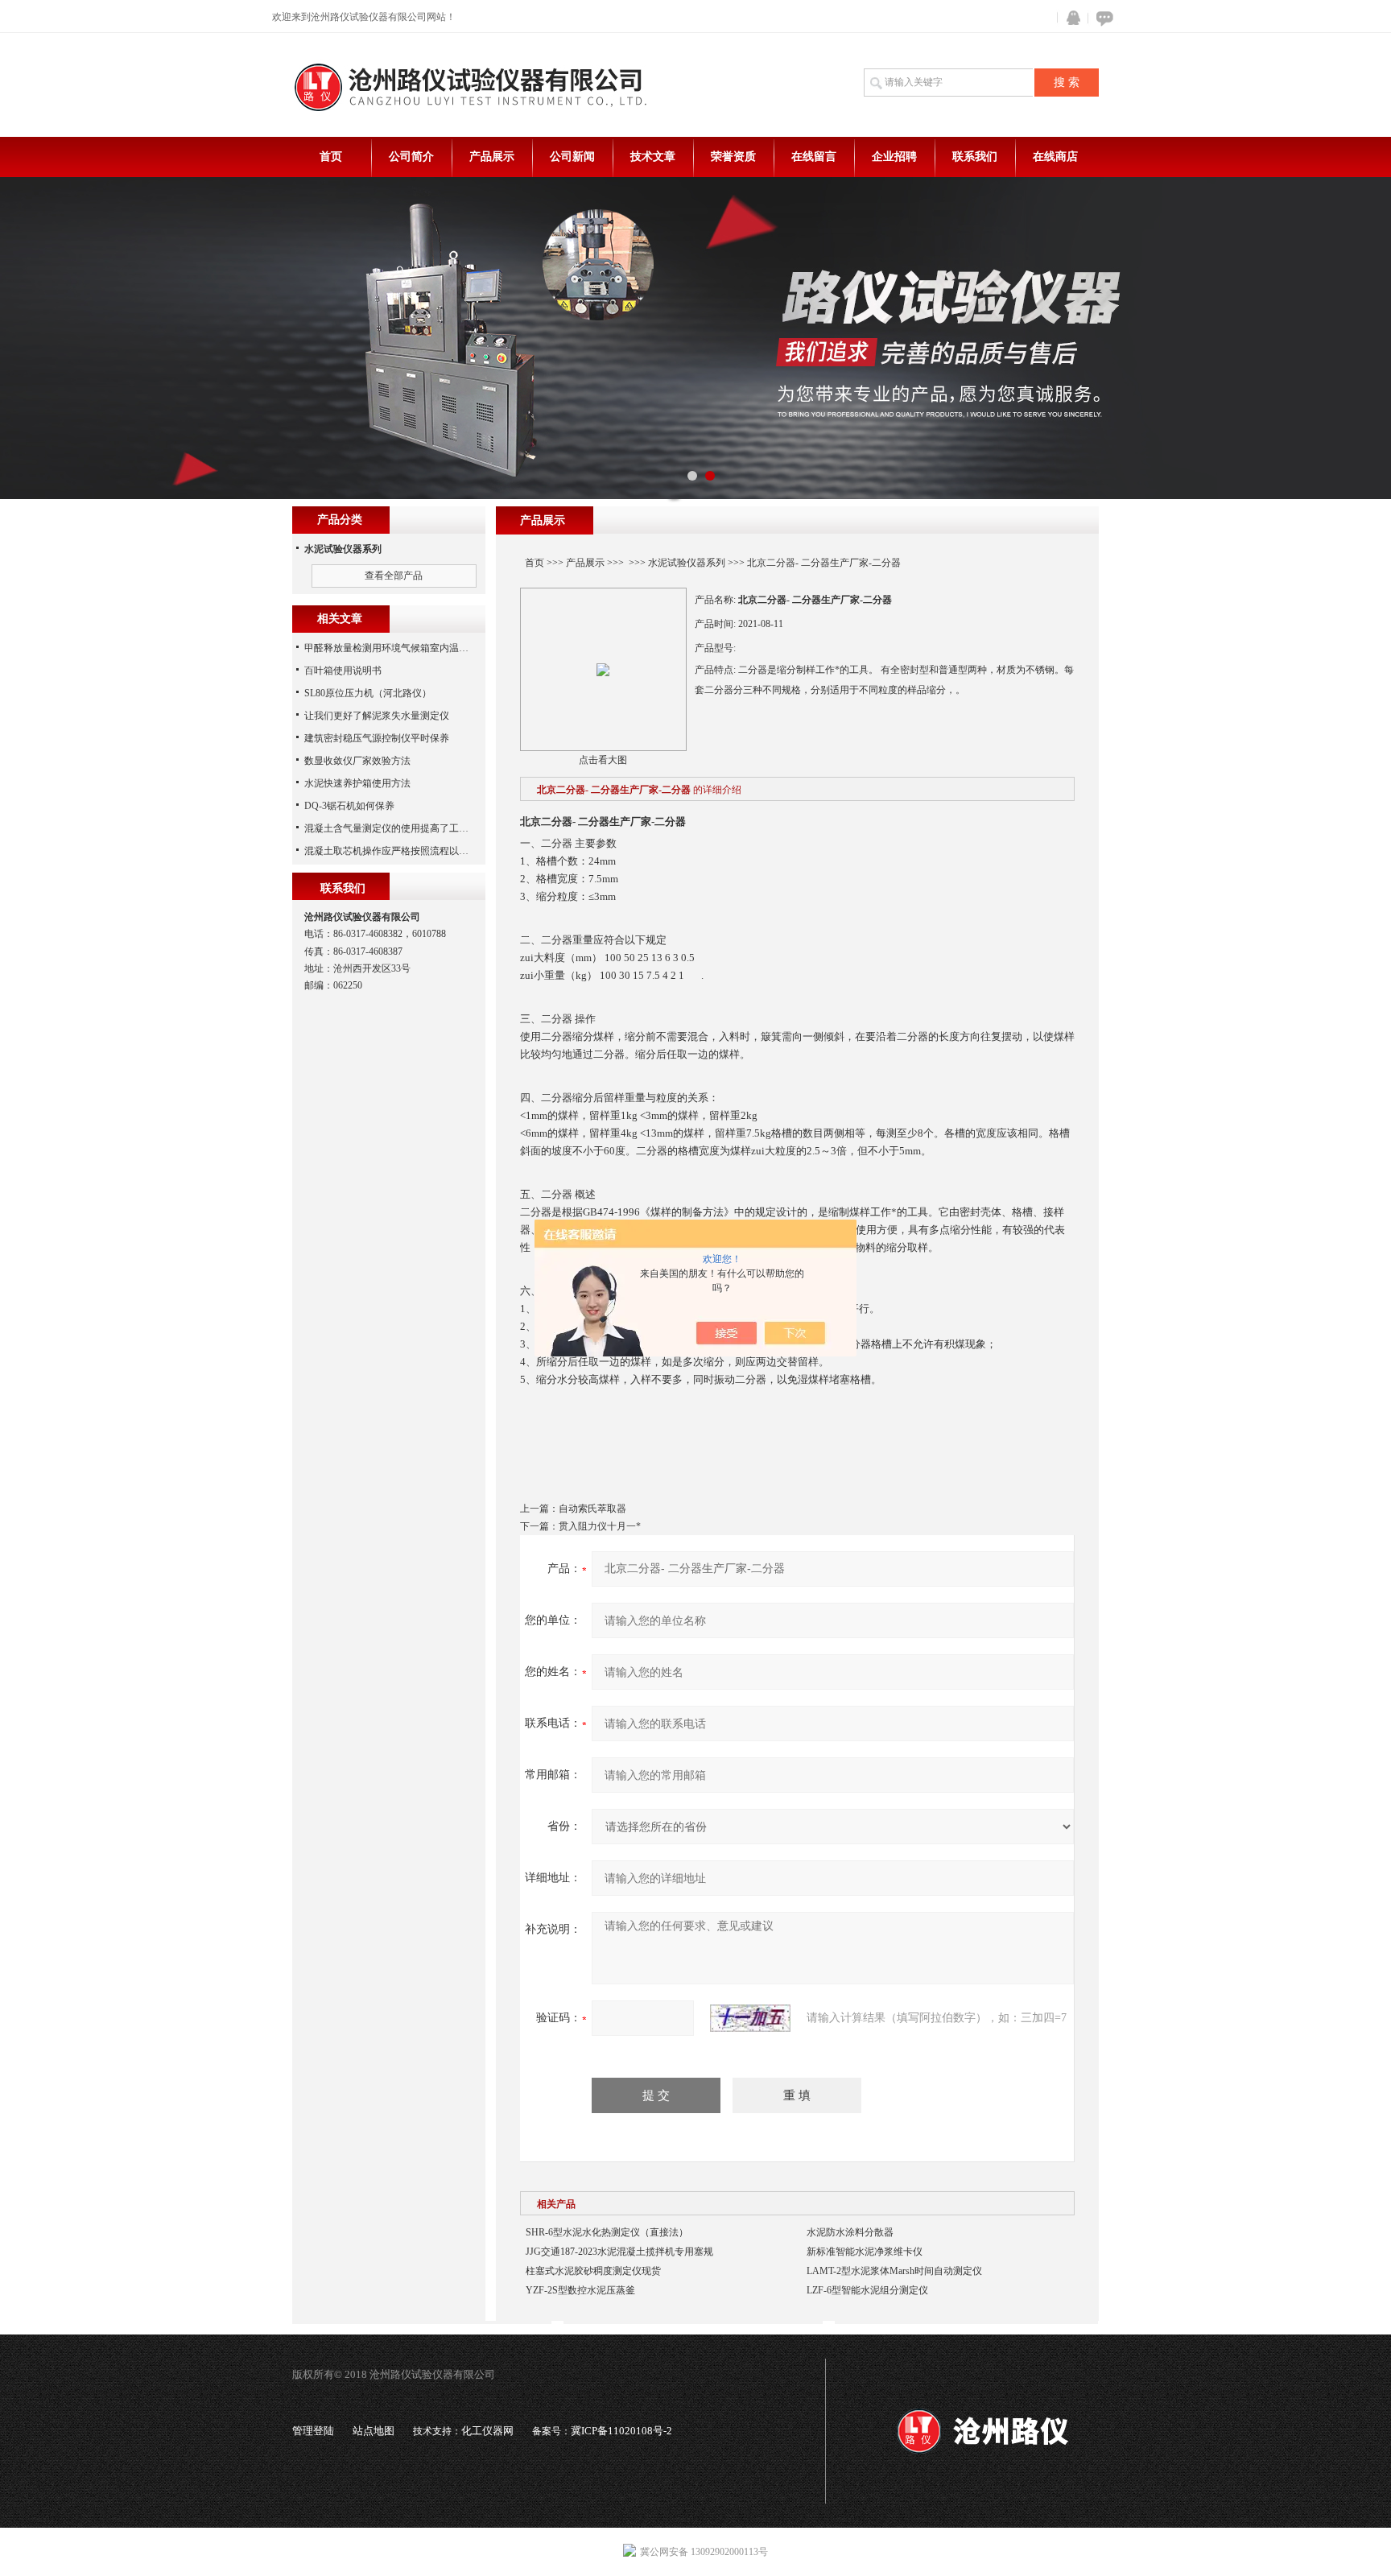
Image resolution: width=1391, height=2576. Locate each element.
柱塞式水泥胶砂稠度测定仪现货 (593, 2271)
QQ (1070, 18)
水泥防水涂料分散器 (850, 2232)
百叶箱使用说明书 (343, 671)
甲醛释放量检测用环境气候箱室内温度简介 (396, 648)
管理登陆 (313, 2431)
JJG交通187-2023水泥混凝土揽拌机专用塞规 (619, 2252)
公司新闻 (572, 157)
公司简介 (411, 157)
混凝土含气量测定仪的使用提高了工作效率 (396, 828)
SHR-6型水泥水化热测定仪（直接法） (607, 2232)
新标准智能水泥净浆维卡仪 (865, 2252)
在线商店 (1055, 157)
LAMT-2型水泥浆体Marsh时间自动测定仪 (894, 2271)
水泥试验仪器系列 (687, 563)
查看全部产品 (394, 576)
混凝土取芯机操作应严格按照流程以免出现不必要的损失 (425, 851)
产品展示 (492, 157)
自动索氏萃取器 (592, 1509)
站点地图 (374, 2431)
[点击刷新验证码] (750, 2018)
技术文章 (653, 157)
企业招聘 (894, 157)
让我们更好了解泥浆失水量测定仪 (377, 716)
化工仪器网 (487, 2431)
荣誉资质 (733, 157)
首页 (331, 157)
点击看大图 (603, 760)
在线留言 (814, 157)
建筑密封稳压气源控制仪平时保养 (377, 738)
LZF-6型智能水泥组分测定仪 (867, 2290)
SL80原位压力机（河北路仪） (368, 693)
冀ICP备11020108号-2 (621, 2431)
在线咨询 (1102, 18)
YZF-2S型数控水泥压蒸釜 (580, 2290)
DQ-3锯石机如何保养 (349, 806)
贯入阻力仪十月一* (600, 1526)
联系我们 (975, 157)
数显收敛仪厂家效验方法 (357, 761)
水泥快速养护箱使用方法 (357, 783)
